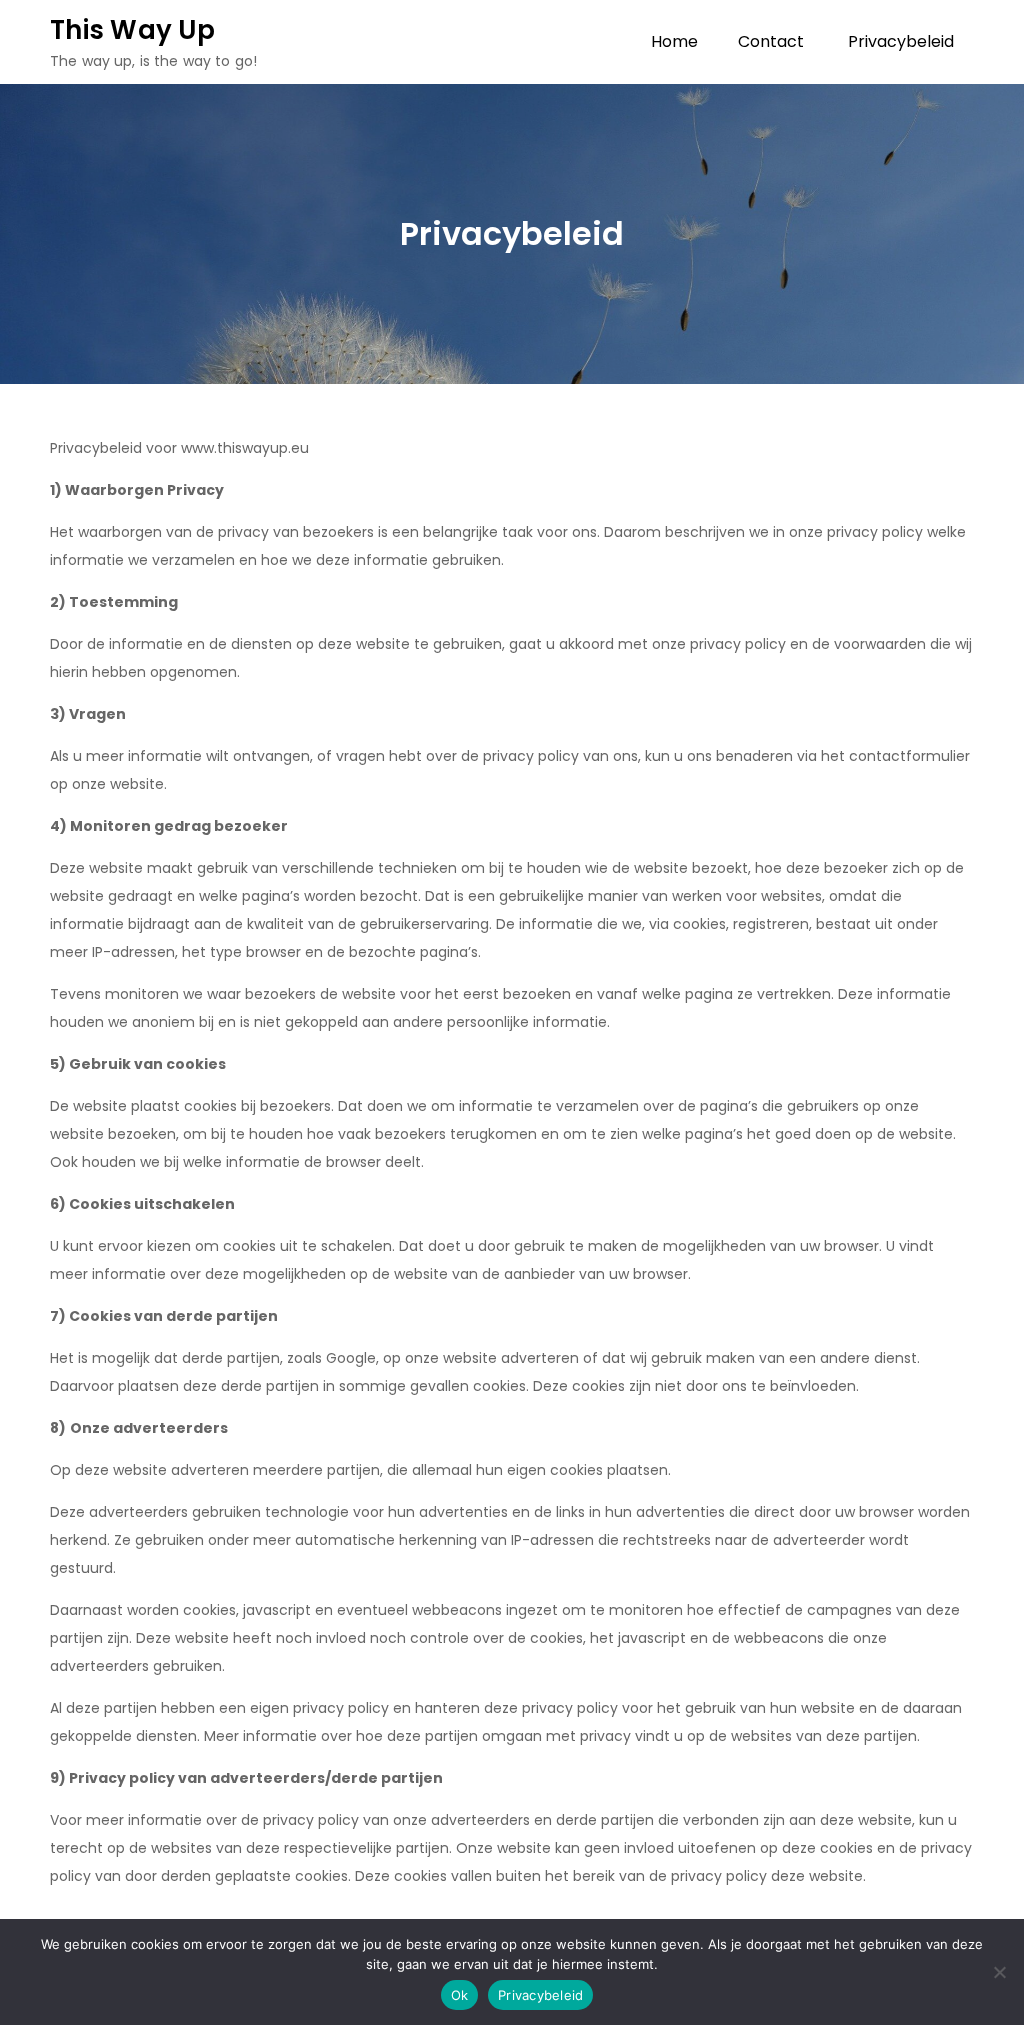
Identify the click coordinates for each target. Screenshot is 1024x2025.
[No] (999, 1972)
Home (674, 41)
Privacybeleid (901, 41)
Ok (460, 1995)
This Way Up (132, 30)
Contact (771, 41)
